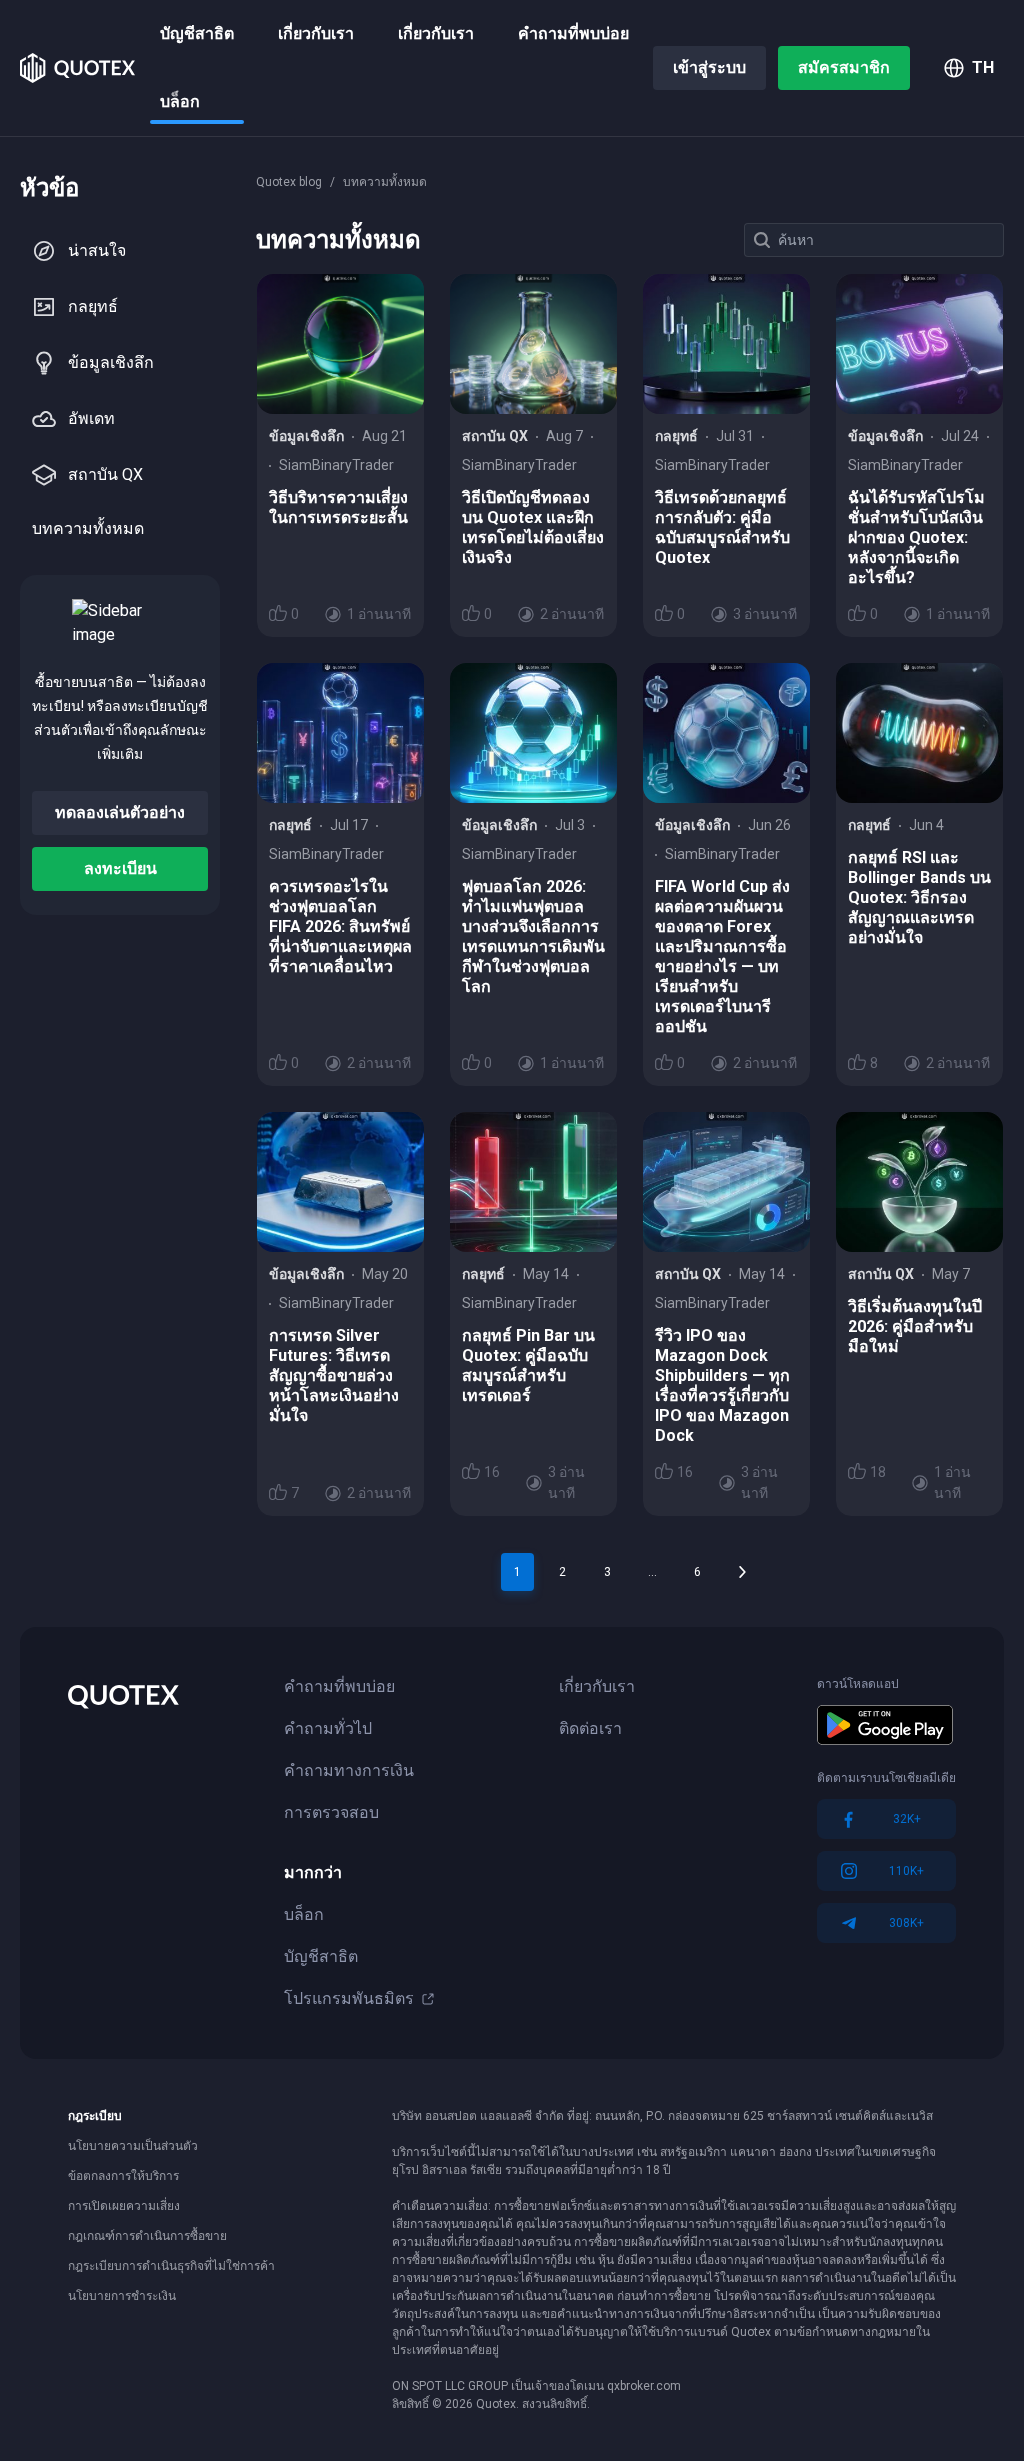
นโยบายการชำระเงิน (122, 2296)
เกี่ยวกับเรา (316, 33)
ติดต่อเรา (590, 1728)
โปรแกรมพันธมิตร (349, 1998)
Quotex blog (289, 182)
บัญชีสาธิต (197, 33)
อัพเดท (91, 418)
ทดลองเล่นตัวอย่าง (120, 812)
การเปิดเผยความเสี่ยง (124, 2206)
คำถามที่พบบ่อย (573, 33)
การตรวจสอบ (331, 1812)
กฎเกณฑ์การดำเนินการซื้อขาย (147, 2236)
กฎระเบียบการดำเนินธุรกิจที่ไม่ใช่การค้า (171, 2266)
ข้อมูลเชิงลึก (111, 362)
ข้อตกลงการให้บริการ (123, 2176)
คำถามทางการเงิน (349, 1770)
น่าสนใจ (97, 250)
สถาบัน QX (105, 474)
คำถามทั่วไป (328, 1728)
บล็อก (180, 101)
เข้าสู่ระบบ (709, 67)
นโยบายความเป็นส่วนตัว (133, 2146)
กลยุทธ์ (93, 306)
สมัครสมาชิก (844, 67)
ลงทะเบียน (120, 868)
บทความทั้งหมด (88, 528)
